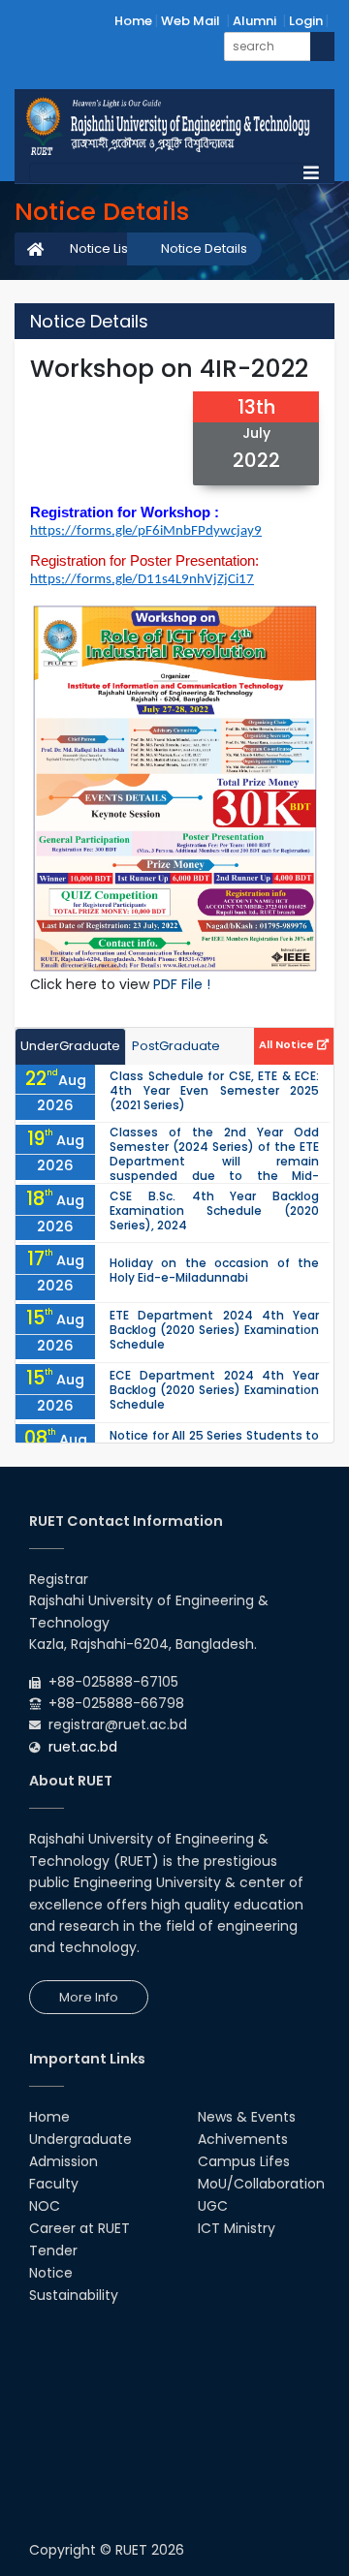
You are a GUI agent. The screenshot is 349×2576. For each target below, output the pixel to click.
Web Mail (190, 21)
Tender (53, 2250)
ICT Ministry (237, 2228)
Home (133, 21)
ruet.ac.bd (83, 1747)
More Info (89, 1997)
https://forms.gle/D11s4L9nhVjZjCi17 (142, 580)
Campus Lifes (244, 2161)
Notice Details (204, 248)
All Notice (288, 1044)
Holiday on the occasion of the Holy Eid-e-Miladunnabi (214, 1270)
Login (306, 21)
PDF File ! (182, 984)
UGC (213, 2206)
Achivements (243, 2139)
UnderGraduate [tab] (70, 1046)
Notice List (101, 248)
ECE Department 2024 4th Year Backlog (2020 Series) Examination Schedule (214, 1390)
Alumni (254, 21)
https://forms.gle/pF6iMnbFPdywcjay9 (146, 531)
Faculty (54, 2184)
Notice (51, 2273)
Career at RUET (79, 2228)
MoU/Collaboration (261, 2184)
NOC (45, 2206)
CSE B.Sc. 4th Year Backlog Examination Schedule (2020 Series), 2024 (214, 1210)
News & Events (247, 2117)
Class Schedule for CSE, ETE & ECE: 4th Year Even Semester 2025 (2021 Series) (214, 1090)
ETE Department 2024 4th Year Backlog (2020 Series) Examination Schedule (214, 1330)
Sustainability (74, 2295)
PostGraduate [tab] (176, 1046)
